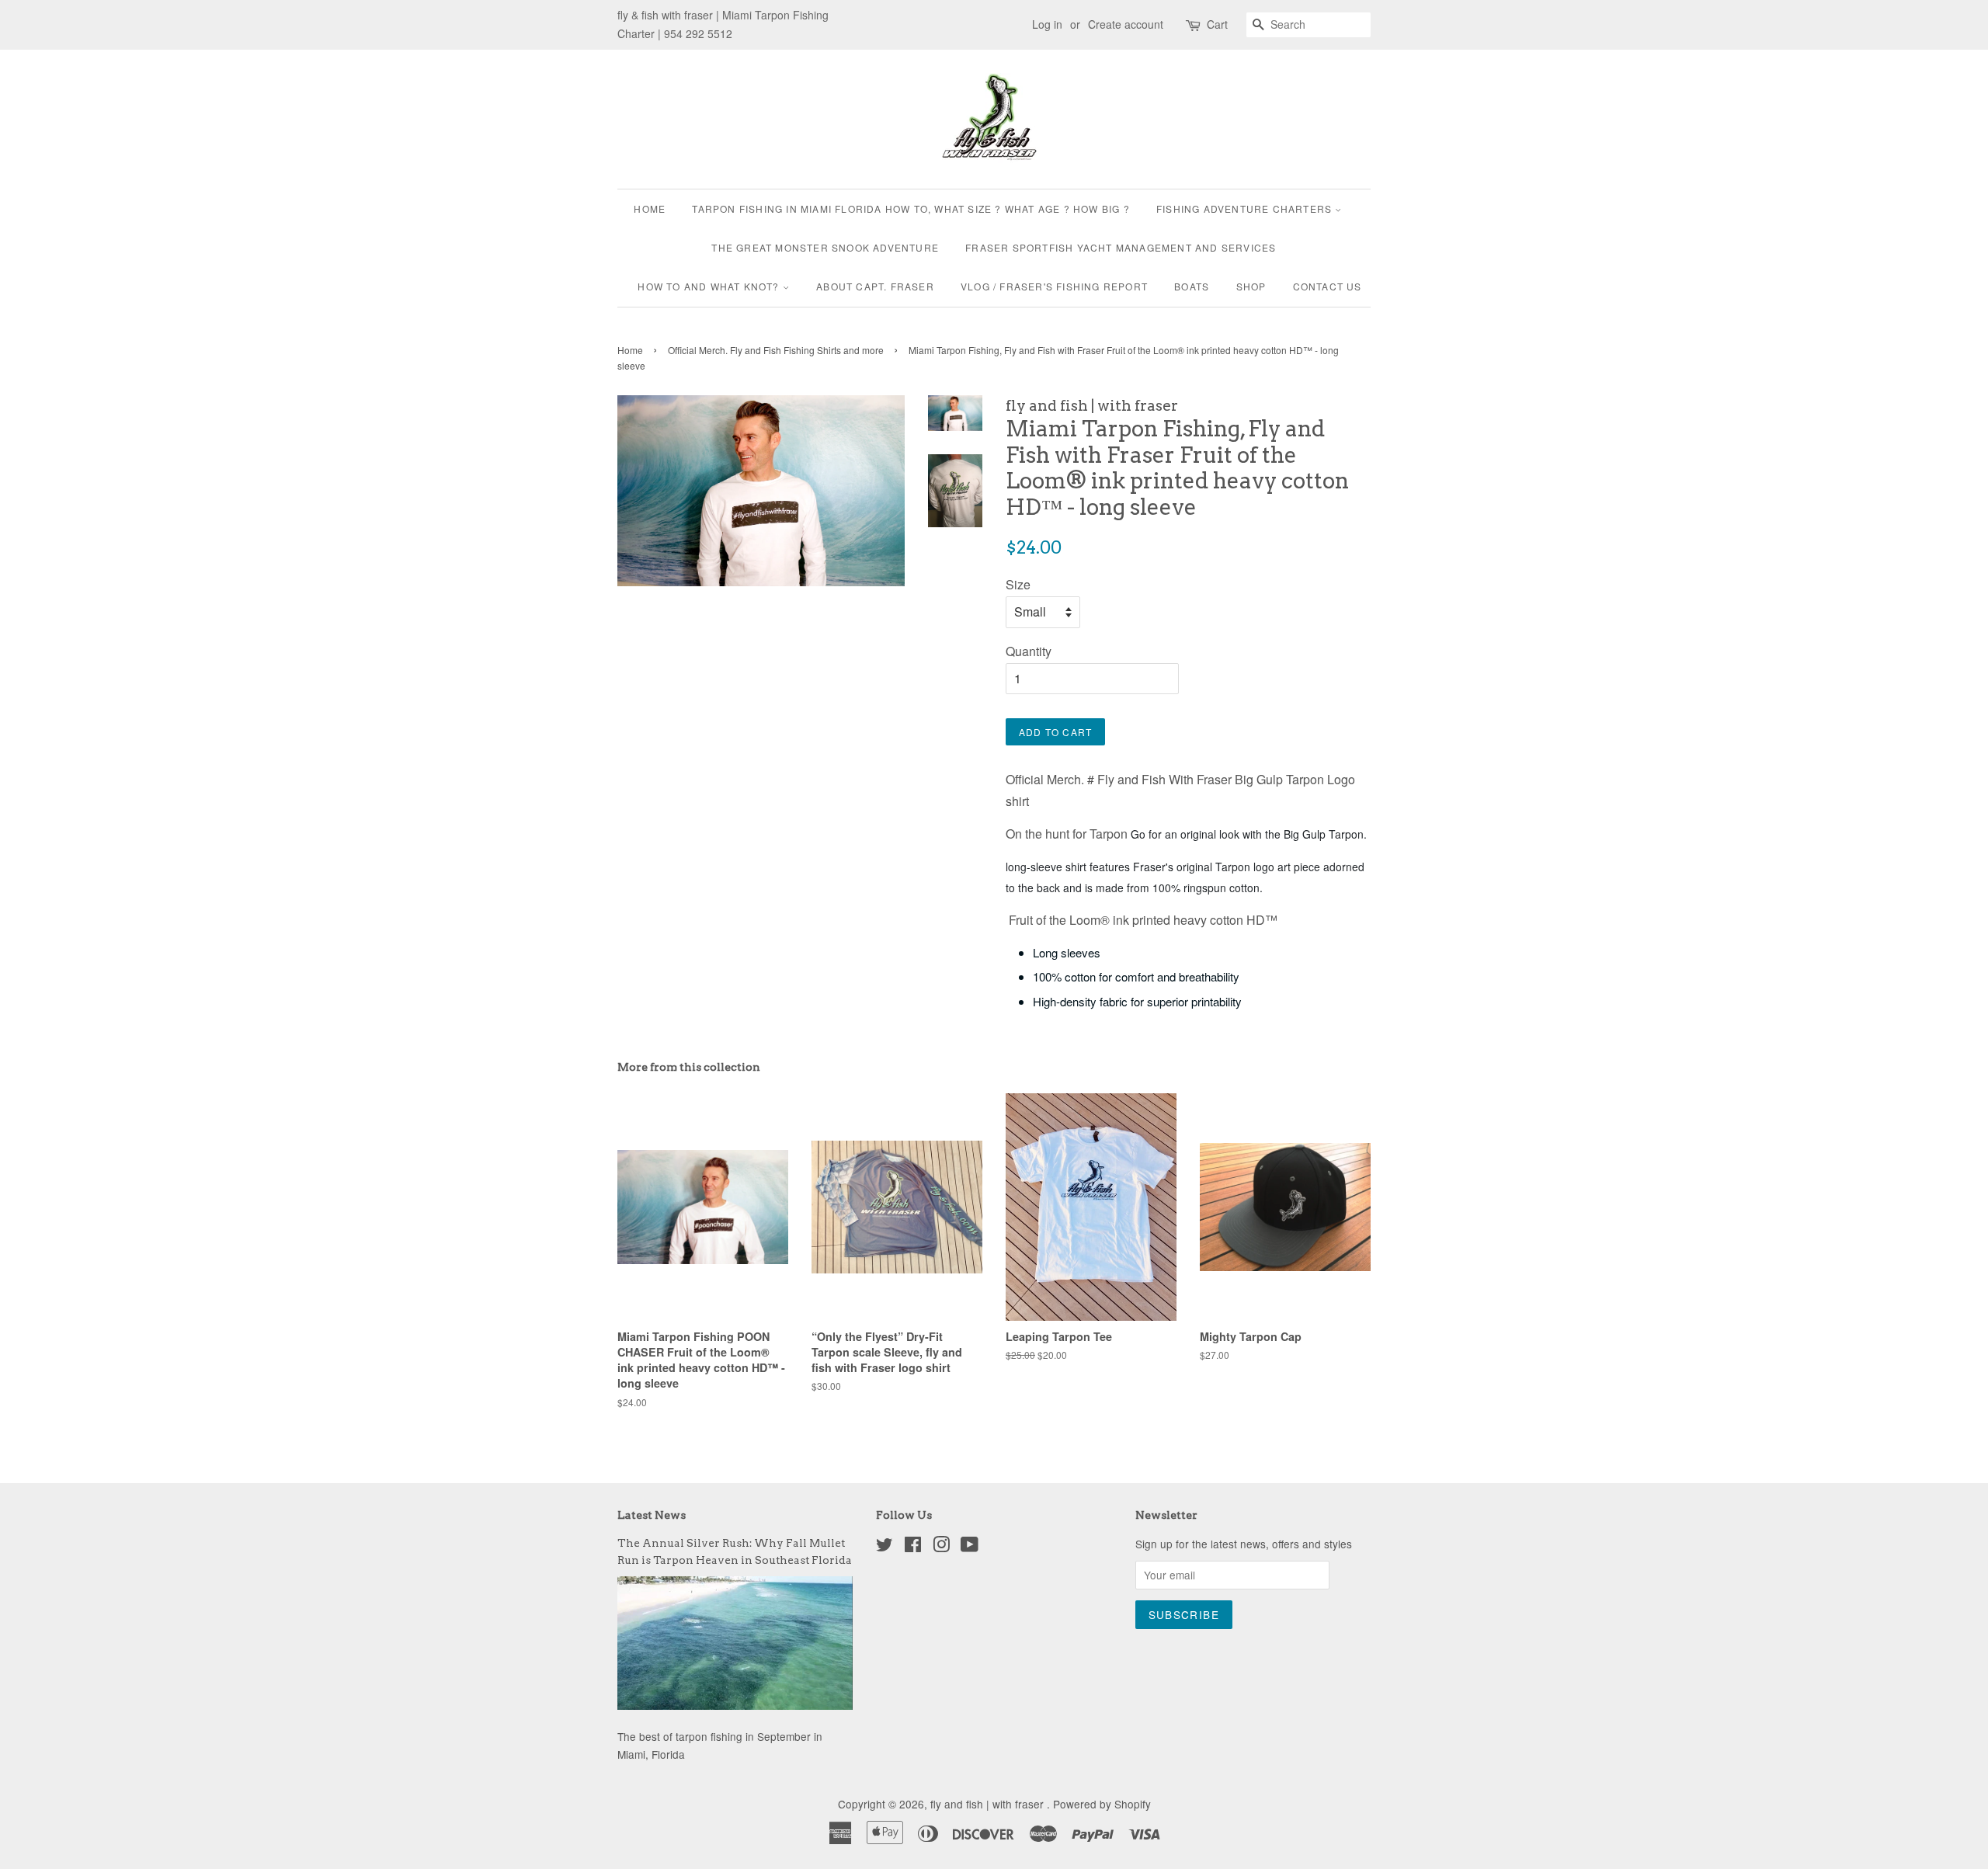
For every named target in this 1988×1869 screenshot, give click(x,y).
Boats (1192, 286)
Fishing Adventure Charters (1246, 208)
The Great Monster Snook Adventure (825, 247)
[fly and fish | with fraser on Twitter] (885, 1547)
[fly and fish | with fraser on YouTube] (970, 1547)
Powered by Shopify (1102, 1804)
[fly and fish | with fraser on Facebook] (913, 1547)
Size (1018, 584)
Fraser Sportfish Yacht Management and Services (1121, 247)
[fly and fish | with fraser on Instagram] (941, 1547)
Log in (1047, 24)
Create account (1126, 24)
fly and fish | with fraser (989, 1804)
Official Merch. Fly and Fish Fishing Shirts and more (776, 350)
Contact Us (1328, 286)
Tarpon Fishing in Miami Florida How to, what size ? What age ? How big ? (911, 208)
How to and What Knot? (710, 286)
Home (650, 208)
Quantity (1029, 651)
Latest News (652, 1515)
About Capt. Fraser (875, 286)
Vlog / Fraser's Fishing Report (1054, 286)
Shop (1251, 286)
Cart (1217, 24)
